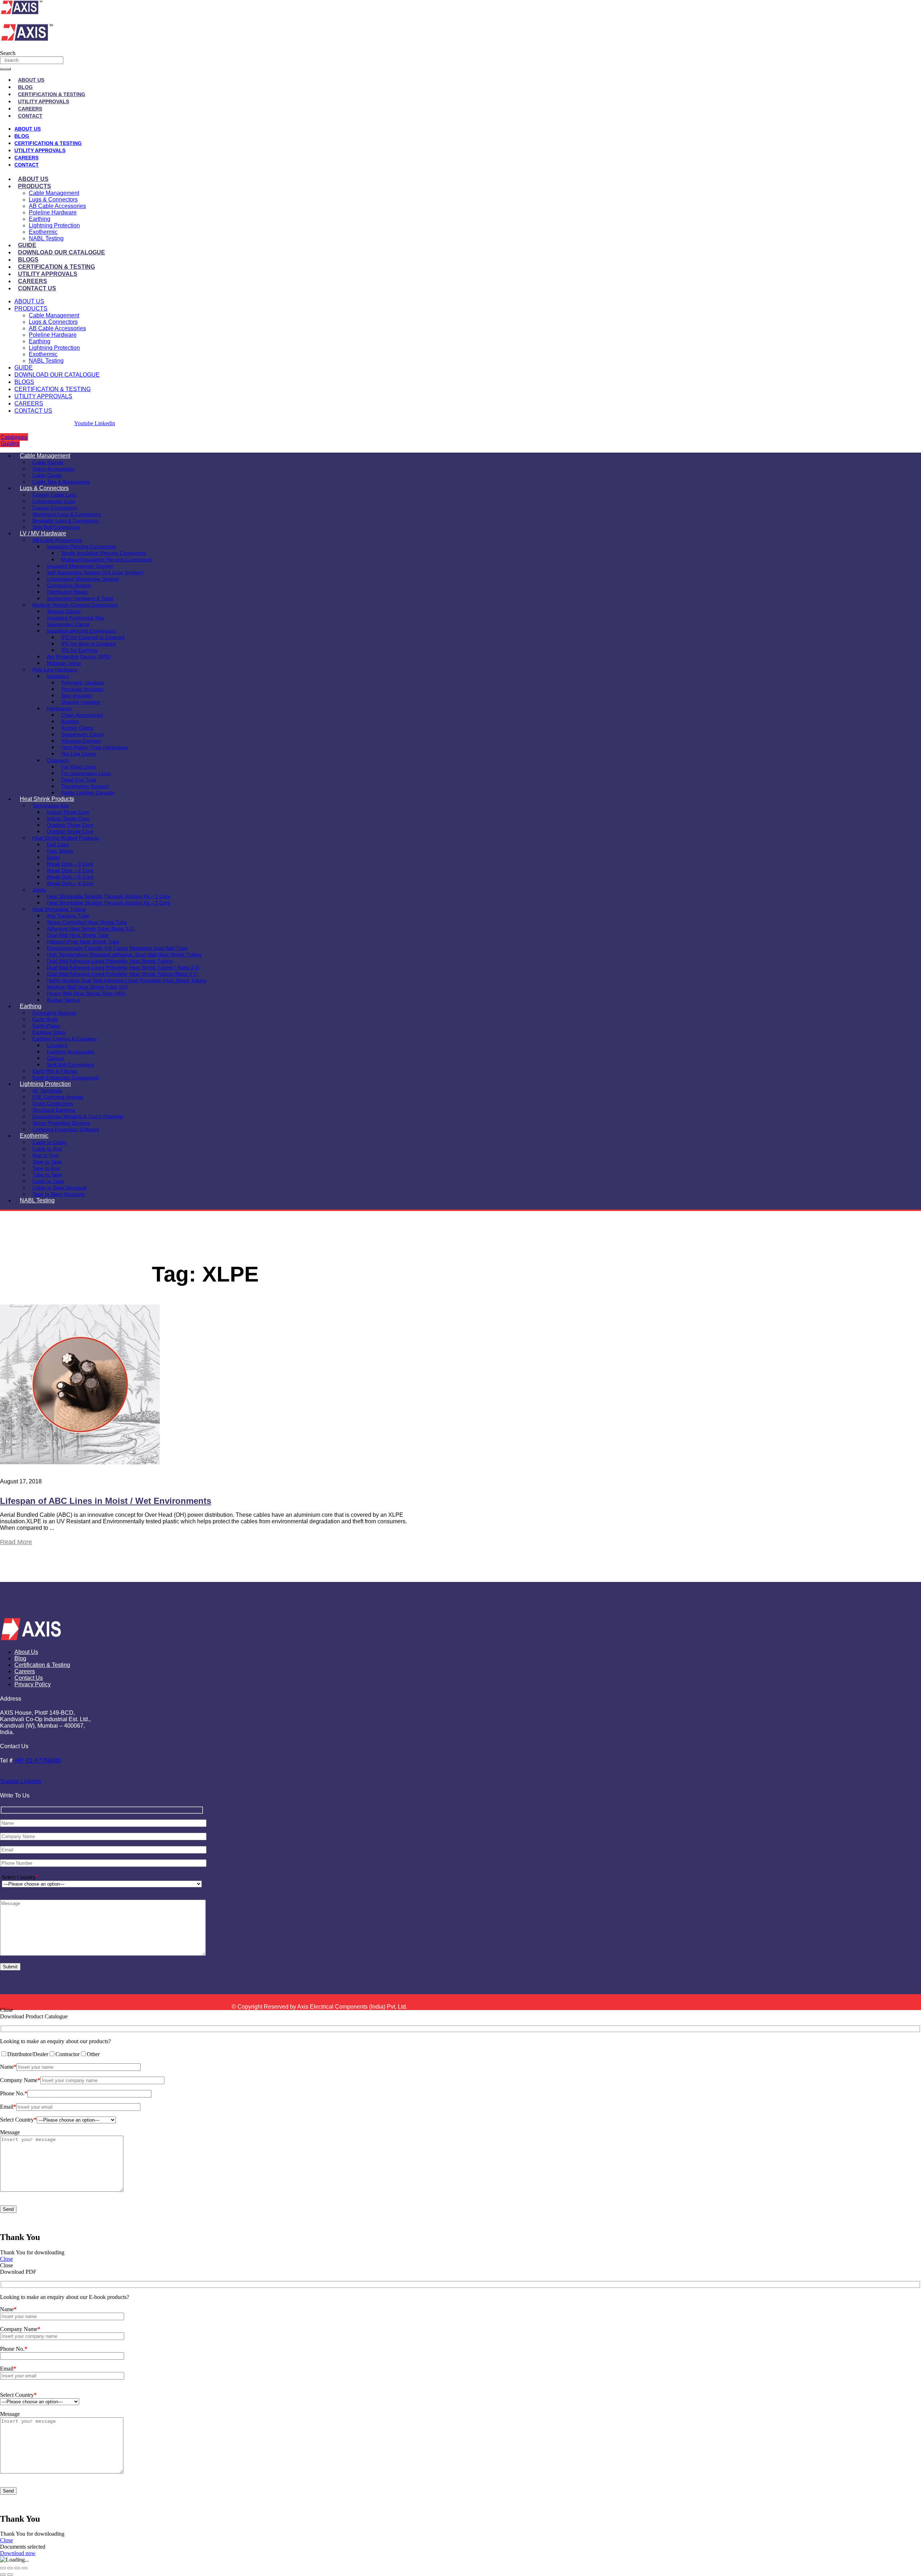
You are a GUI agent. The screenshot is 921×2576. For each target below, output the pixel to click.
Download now (18, 2553)
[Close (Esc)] (24, 2568)
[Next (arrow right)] (10, 2575)
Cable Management (54, 193)
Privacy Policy (33, 1684)
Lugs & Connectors (53, 199)
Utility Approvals (44, 101)
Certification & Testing (52, 94)
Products (35, 186)
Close (6, 2259)
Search (8, 53)
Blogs (28, 260)
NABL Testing (46, 238)
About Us (31, 80)
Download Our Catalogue (62, 252)
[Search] (5, 69)
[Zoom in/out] (3, 2568)
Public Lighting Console (88, 793)
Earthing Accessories (71, 1052)
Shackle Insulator (81, 702)
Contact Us (37, 288)
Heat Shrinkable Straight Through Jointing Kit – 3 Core (109, 903)
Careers (30, 109)
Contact (30, 116)
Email (8, 2107)
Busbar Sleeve (63, 1000)
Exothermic (43, 232)
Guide (27, 245)
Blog (25, 87)
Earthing (40, 219)
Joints (39, 890)
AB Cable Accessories (57, 206)
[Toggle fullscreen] (10, 2568)
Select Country (20, 1877)
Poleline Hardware (53, 212)
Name (8, 2067)
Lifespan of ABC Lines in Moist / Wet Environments (106, 1501)
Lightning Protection (54, 225)
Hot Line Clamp (79, 754)
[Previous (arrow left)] (3, 2575)
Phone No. (14, 2093)
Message (10, 2132)
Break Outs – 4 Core (70, 883)
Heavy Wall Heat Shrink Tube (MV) (86, 993)
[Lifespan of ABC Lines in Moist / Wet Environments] (80, 1462)
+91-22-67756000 (38, 1761)
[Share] (17, 2568)
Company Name (20, 2080)
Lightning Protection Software (66, 1129)
